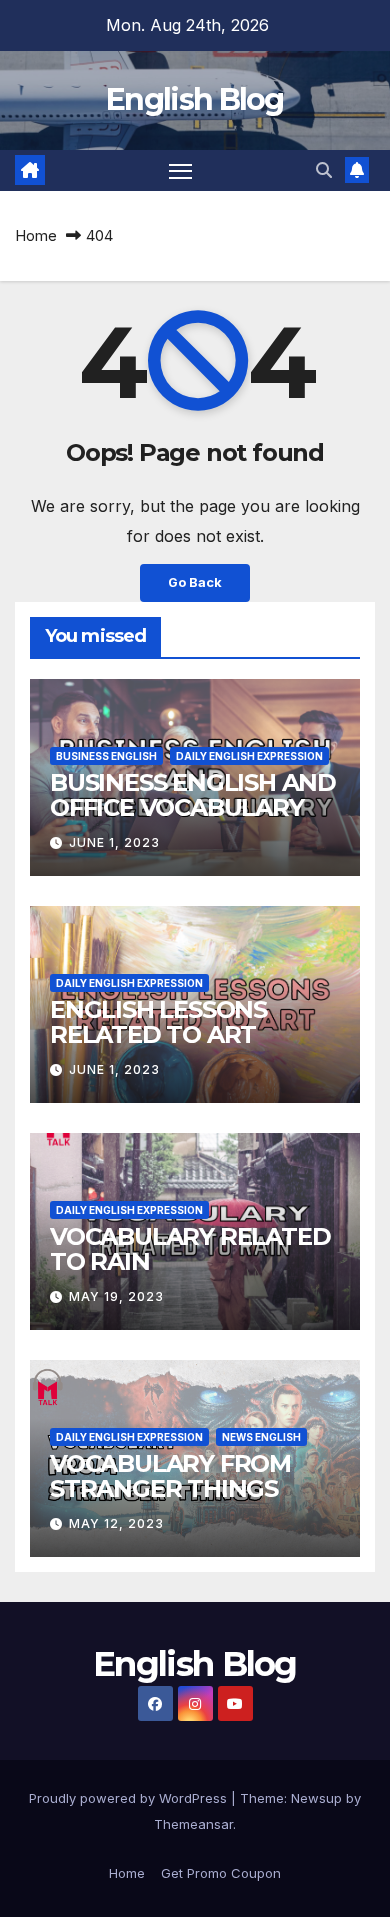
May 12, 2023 (116, 1523)
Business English (106, 756)
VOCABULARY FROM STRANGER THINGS (170, 1476)
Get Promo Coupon (221, 1873)
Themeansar (193, 1824)
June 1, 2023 (114, 842)
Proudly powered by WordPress (130, 1798)
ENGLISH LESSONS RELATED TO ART (158, 1022)
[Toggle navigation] (181, 171)
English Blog (195, 99)
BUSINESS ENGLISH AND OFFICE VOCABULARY (193, 795)
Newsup (316, 1798)
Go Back (195, 582)
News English (261, 1437)
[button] (324, 170)
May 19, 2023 (116, 1296)
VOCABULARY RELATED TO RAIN (190, 1249)
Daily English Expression (249, 756)
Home (36, 235)
